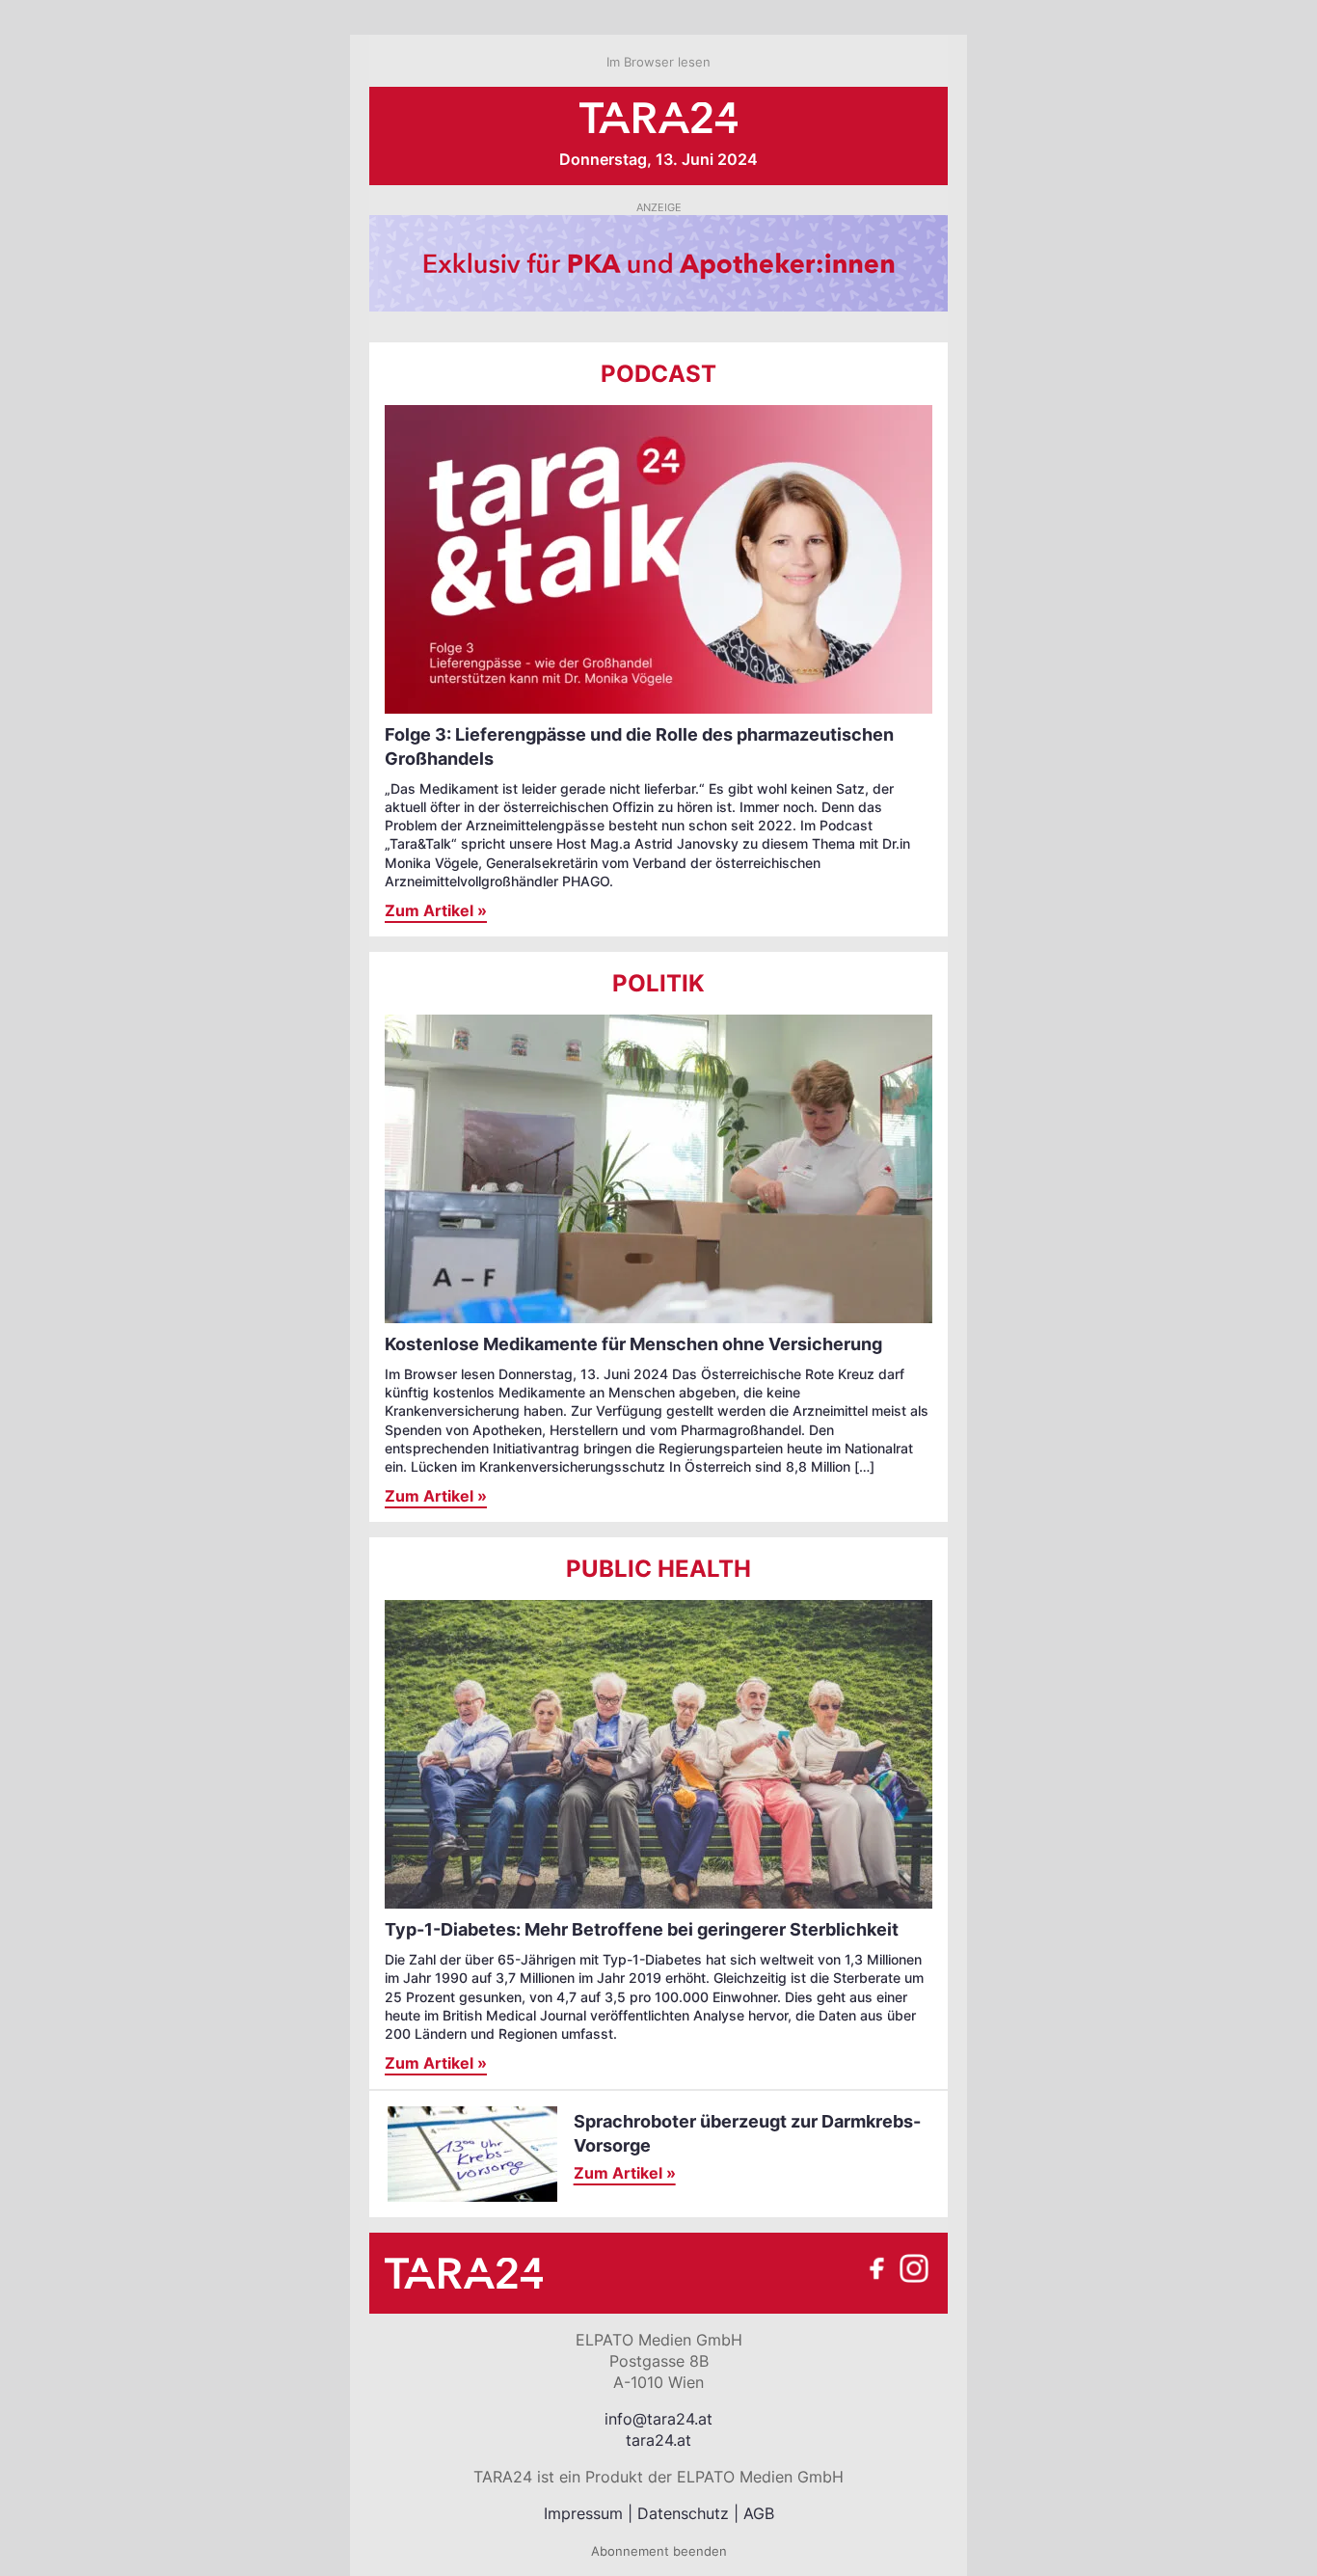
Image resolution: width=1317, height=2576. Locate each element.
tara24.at (658, 2440)
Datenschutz (683, 2513)
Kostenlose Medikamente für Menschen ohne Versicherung (633, 1344)
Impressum (583, 2513)
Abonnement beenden (659, 2551)
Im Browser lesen (658, 62)
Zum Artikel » (436, 910)
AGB (759, 2513)
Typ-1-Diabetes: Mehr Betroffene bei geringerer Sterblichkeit (642, 1929)
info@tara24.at (658, 2419)
